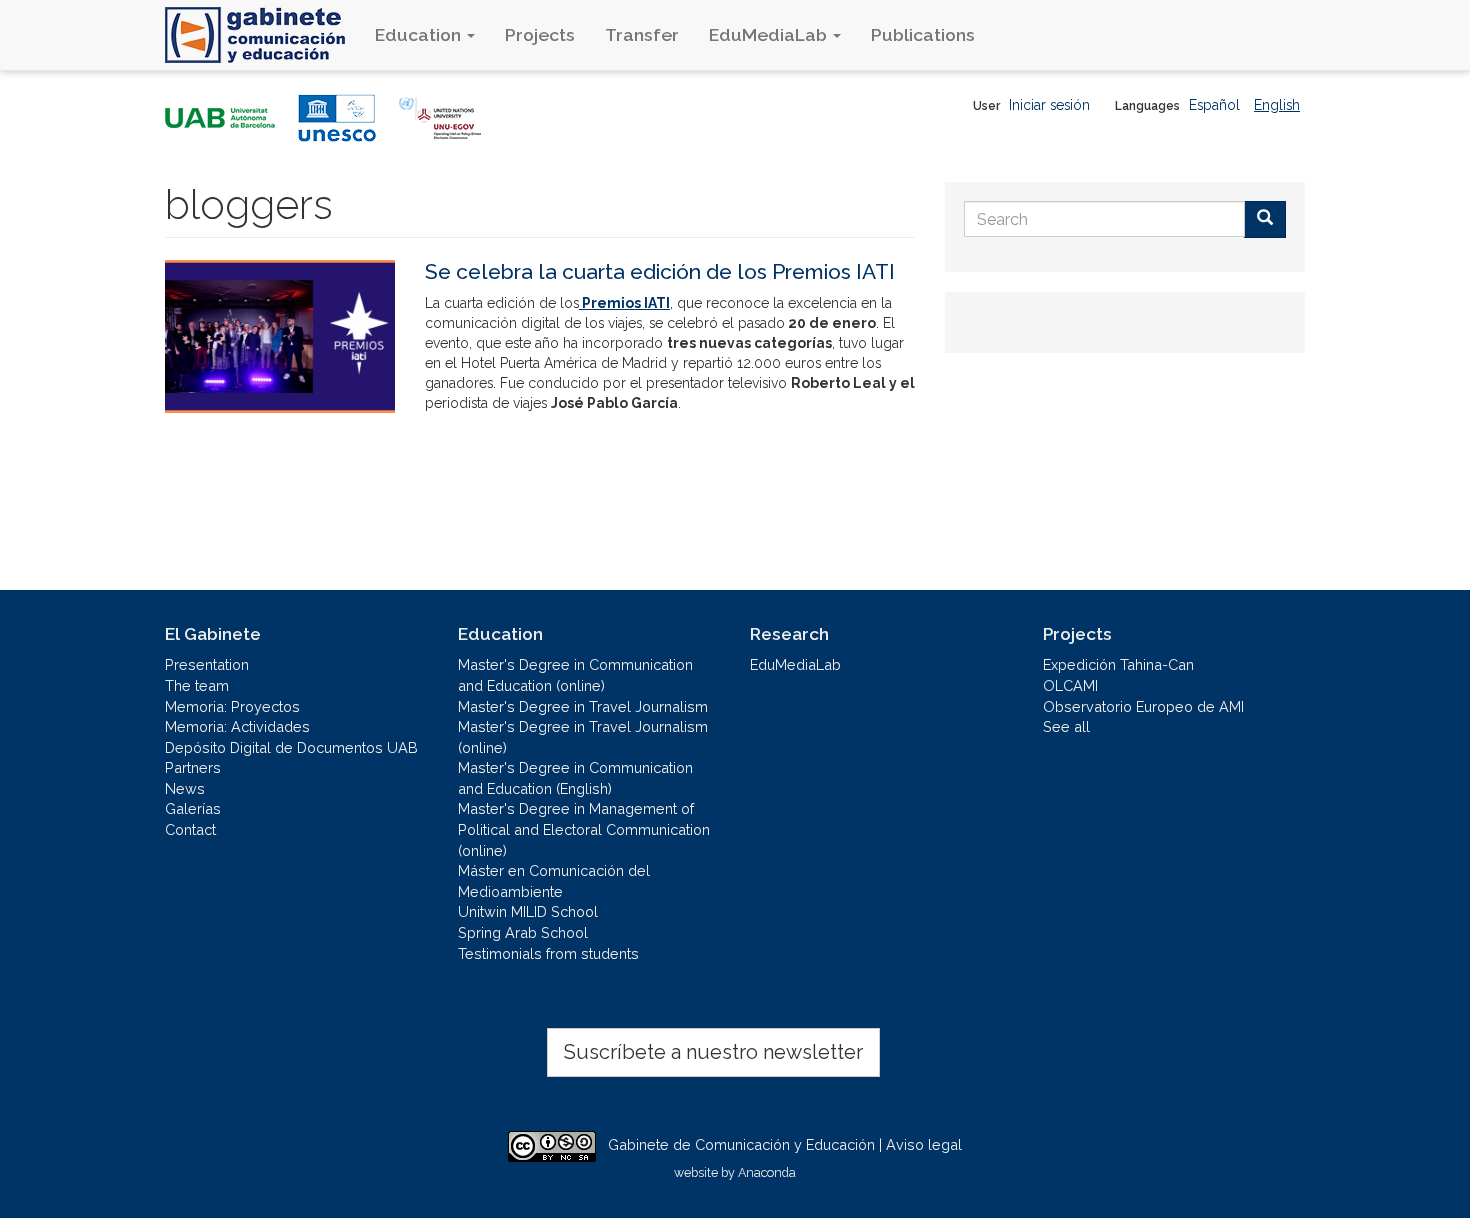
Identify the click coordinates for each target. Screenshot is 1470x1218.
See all (1066, 726)
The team (197, 685)
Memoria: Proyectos (232, 706)
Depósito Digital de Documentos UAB (291, 747)
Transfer (642, 34)
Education (420, 34)
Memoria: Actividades (237, 726)
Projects (540, 34)
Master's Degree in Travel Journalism (583, 706)
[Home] (262, 35)
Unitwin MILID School (528, 911)
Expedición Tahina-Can (1118, 664)
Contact (190, 829)
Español (1214, 105)
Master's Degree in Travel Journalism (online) (583, 737)
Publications (923, 34)
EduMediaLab (770, 34)
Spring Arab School (523, 932)
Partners (193, 767)
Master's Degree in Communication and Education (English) (575, 778)
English (1277, 105)
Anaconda (767, 1172)
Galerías (193, 808)
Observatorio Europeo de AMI (1143, 706)
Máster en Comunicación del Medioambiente (554, 881)
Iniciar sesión (1049, 105)
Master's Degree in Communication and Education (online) (575, 675)
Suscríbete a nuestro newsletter (713, 1052)
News (185, 788)
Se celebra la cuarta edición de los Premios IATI (660, 271)
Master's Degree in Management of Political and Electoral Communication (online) (584, 829)
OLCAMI (1070, 685)
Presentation (207, 664)
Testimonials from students (548, 953)
